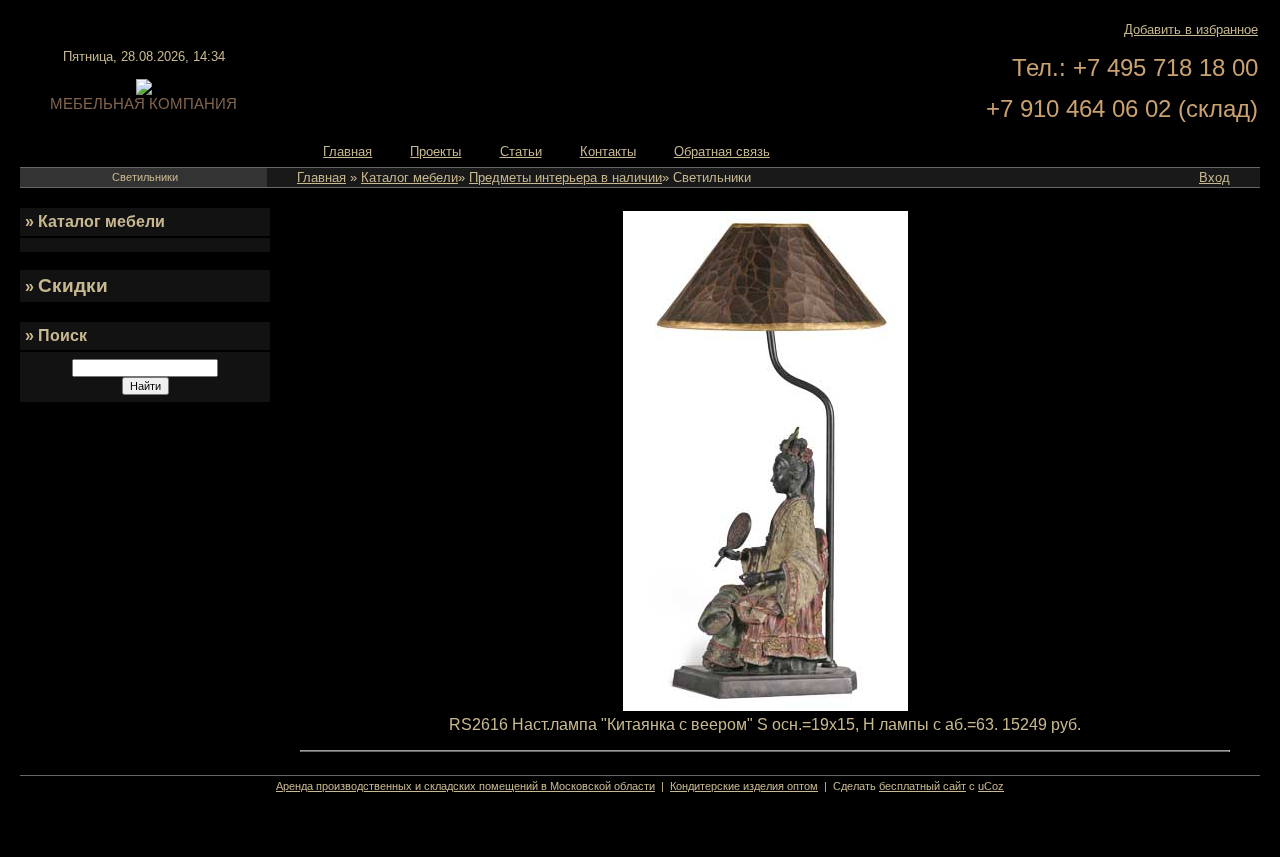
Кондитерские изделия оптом (744, 786)
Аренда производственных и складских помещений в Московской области (465, 786)
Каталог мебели (409, 177)
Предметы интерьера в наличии (565, 177)
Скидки (73, 285)
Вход (1214, 177)
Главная (321, 177)
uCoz (991, 786)
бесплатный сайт (922, 786)
